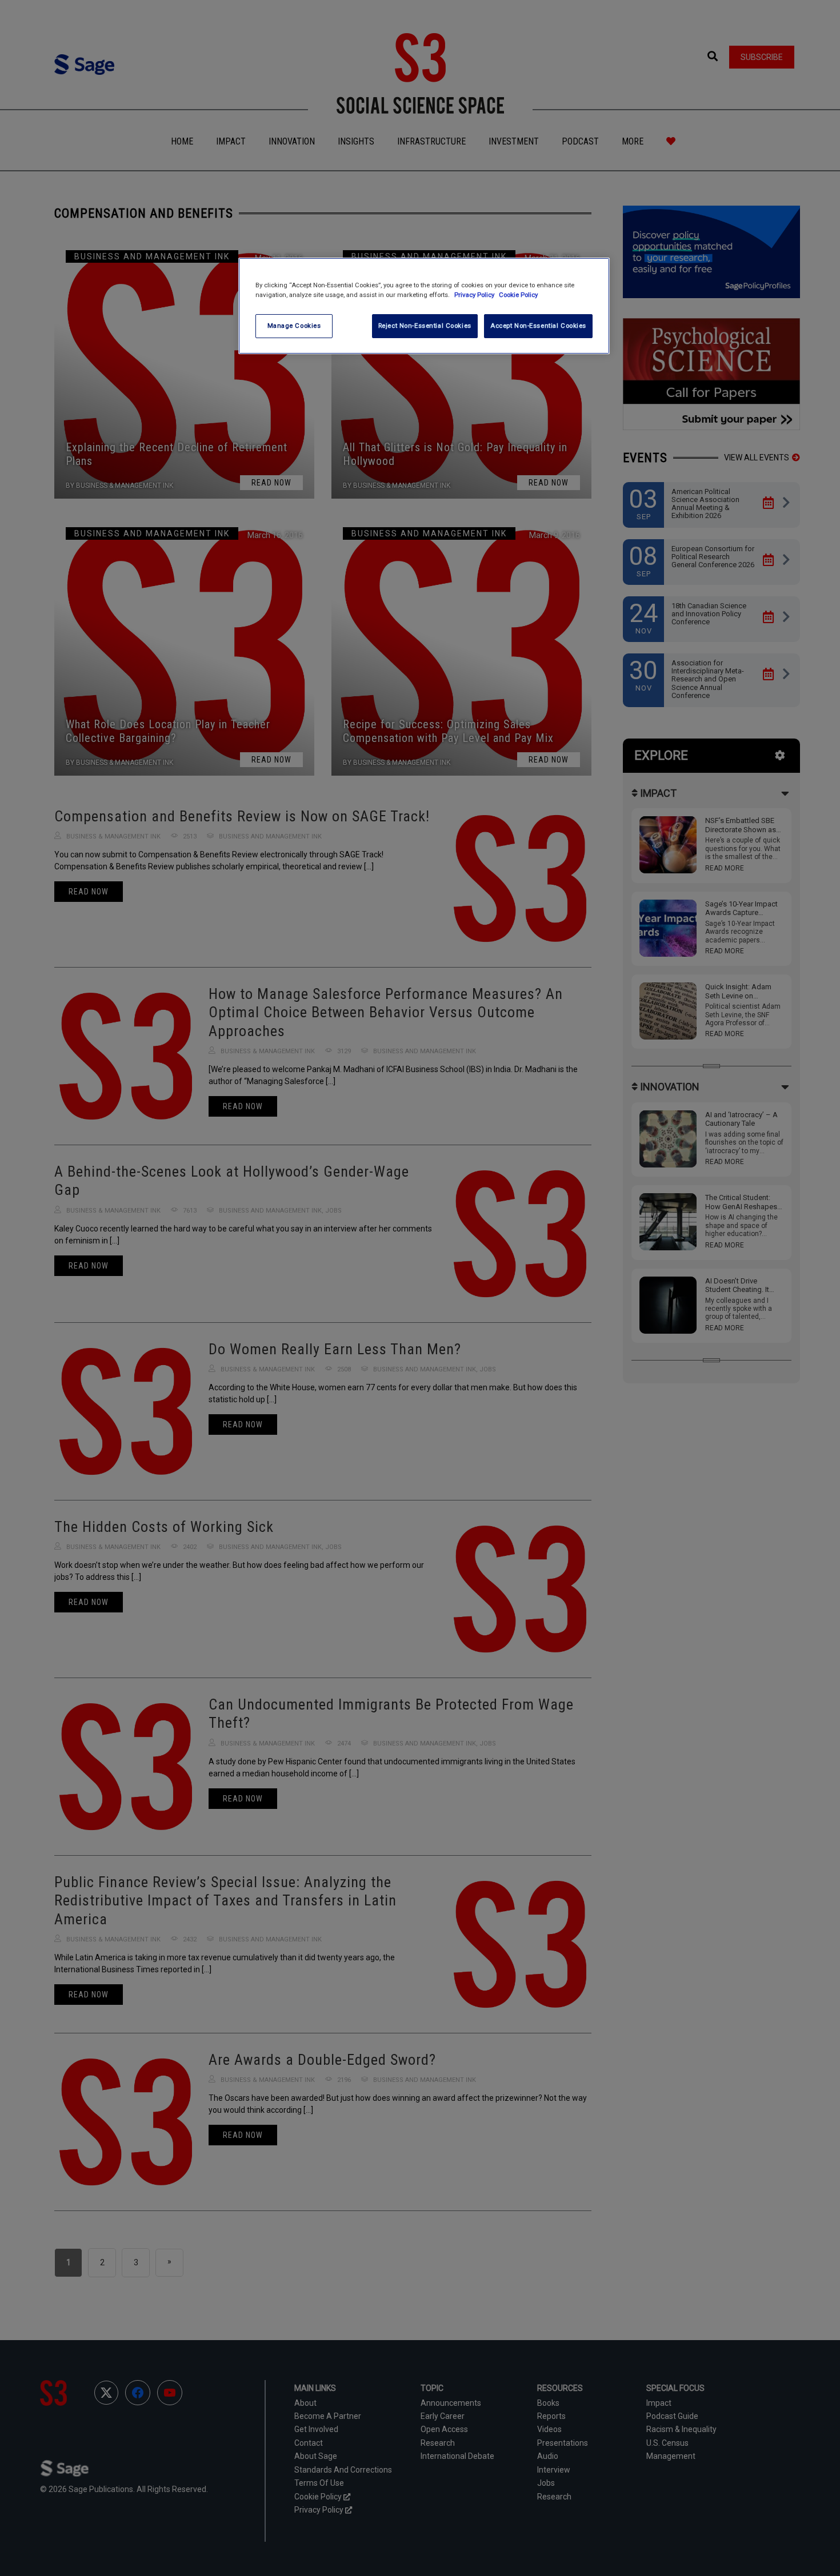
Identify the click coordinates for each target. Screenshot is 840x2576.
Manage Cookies (294, 326)
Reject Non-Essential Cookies (425, 326)
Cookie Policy (518, 295)
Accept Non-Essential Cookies (538, 326)
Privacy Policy (475, 295)
